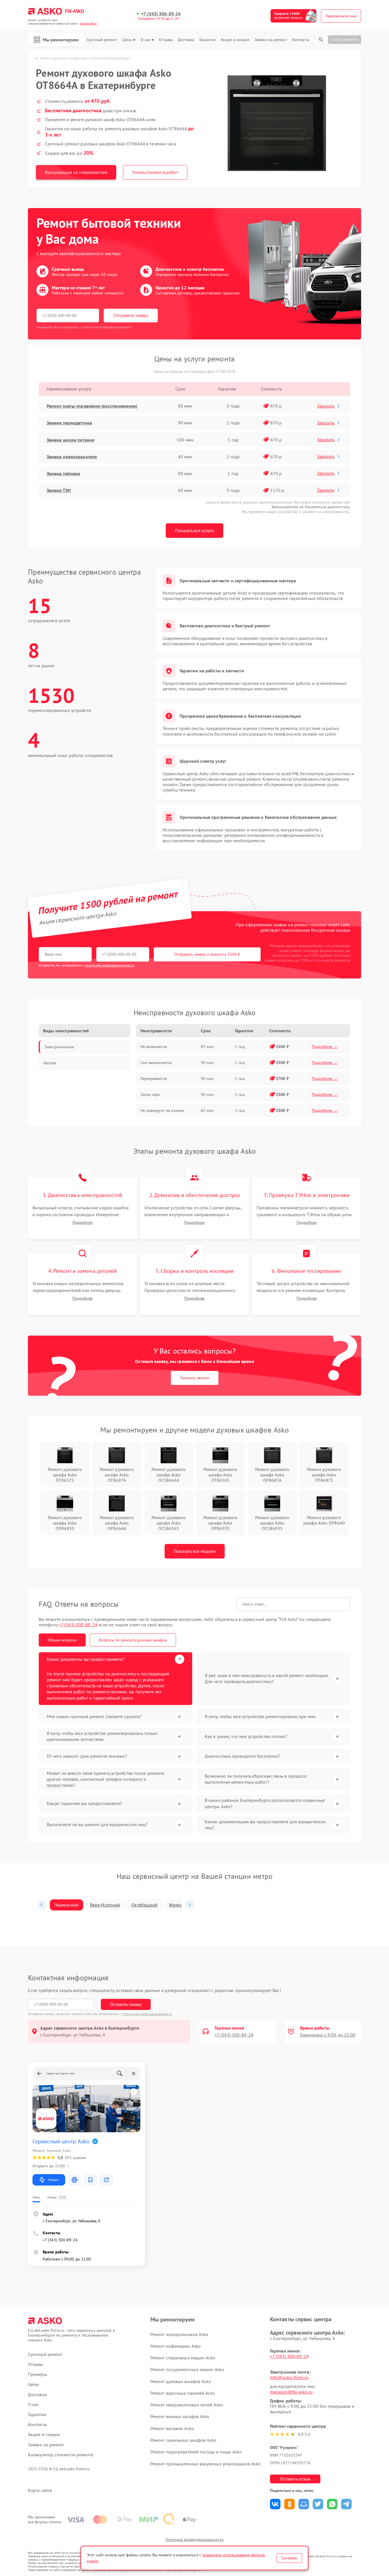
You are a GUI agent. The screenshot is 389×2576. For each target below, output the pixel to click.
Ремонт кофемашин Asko (176, 2346)
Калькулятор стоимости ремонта (61, 2455)
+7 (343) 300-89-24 (161, 14)
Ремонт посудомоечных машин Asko (187, 2369)
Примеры (38, 2374)
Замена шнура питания (70, 440)
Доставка (186, 40)
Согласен (289, 2558)
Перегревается (154, 1079)
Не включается (154, 1047)
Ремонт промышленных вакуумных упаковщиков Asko (206, 2464)
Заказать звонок (195, 1378)
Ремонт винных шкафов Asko (180, 2416)
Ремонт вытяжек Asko (172, 2428)
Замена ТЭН (59, 490)
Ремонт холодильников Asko (179, 2334)
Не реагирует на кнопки (162, 1110)
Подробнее (82, 1223)
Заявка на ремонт (271, 40)
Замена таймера (63, 473)
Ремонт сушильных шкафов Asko (183, 2440)
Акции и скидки (235, 40)
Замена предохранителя (72, 457)
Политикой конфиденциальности (147, 2014)
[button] (42, 1905)
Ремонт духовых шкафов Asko (181, 2381)
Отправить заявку (131, 315)
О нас (146, 40)
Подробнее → (325, 1047)
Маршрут (53, 2180)
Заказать (326, 406)
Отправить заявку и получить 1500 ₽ (207, 954)
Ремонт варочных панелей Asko (183, 2393)
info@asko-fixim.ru (289, 2377)
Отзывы (166, 40)
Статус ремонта (345, 39)
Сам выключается (156, 1063)
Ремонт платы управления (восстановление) (92, 406)
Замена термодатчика (69, 423)
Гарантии (207, 40)
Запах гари (150, 1094)
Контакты (301, 40)
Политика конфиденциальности (195, 2540)
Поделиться (275, 2504)
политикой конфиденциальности (110, 965)
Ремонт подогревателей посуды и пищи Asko (196, 2452)
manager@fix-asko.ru (291, 2392)
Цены (127, 40)
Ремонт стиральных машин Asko (183, 2358)
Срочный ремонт (102, 40)
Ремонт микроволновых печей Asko (187, 2405)
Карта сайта (40, 2490)
